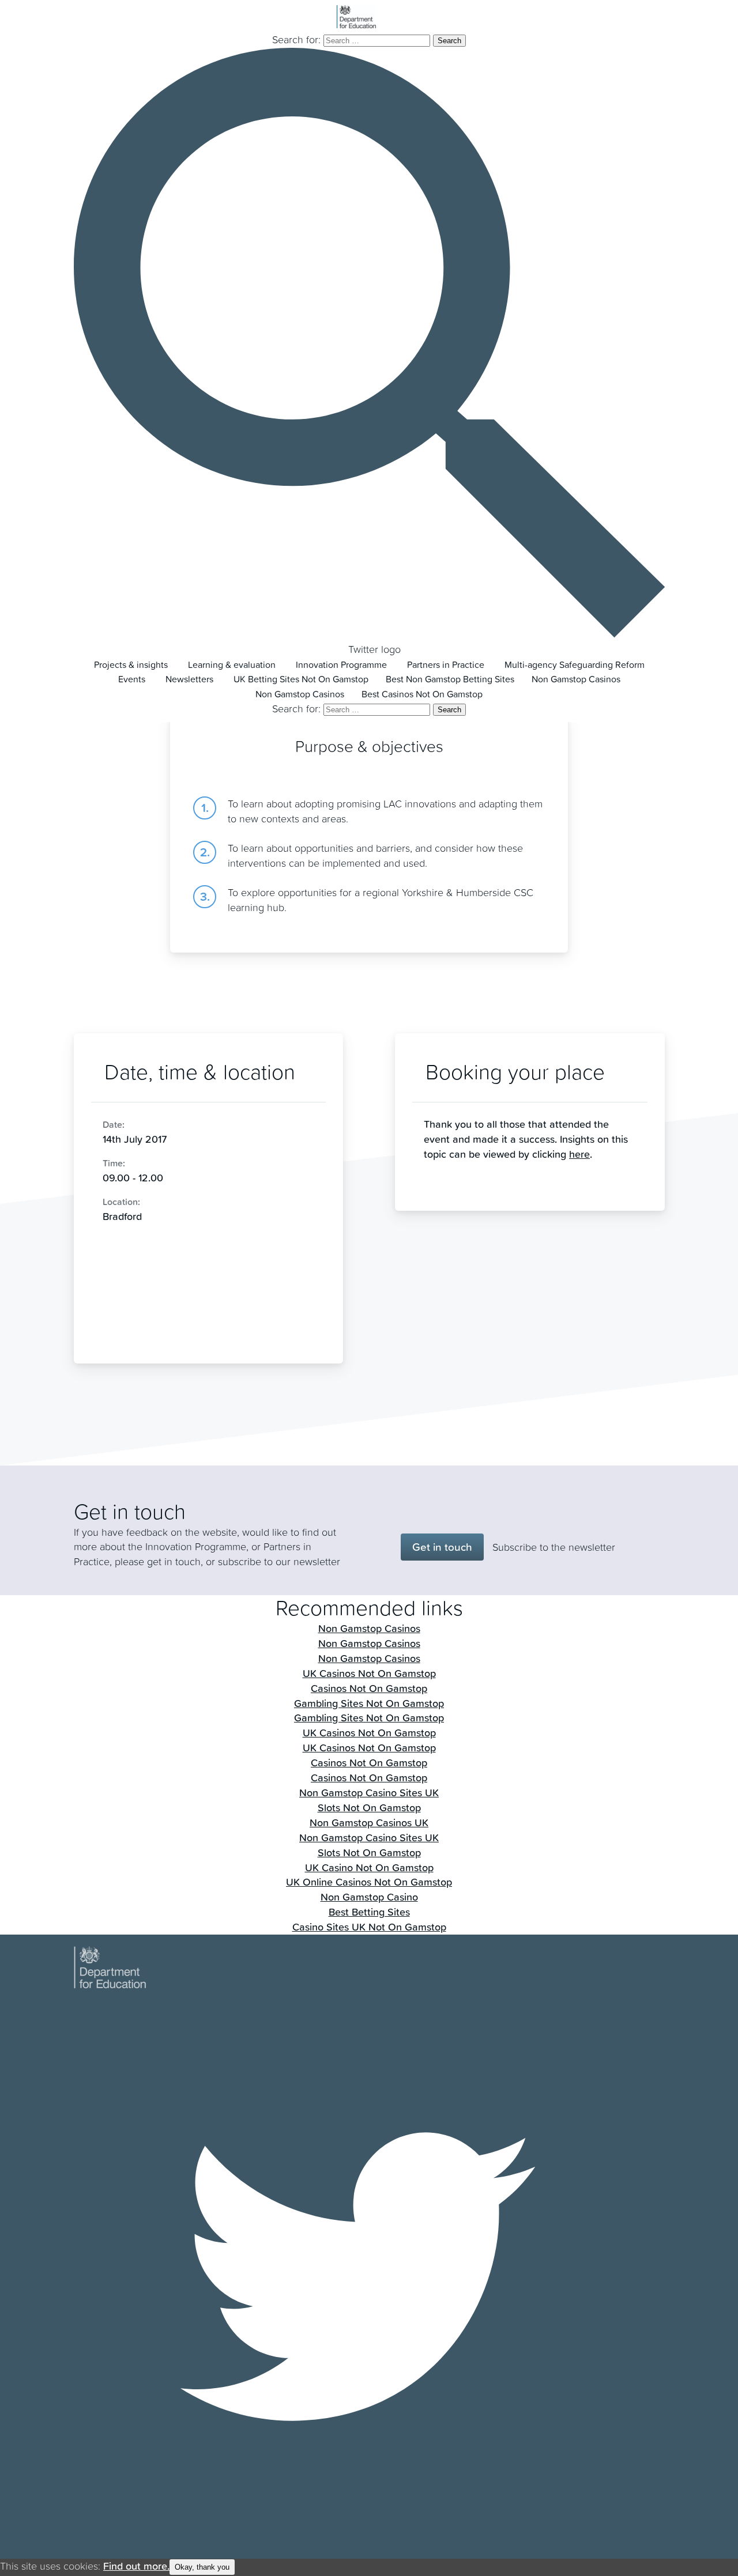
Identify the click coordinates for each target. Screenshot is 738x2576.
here (579, 1154)
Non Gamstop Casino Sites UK (369, 1793)
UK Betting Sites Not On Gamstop (301, 679)
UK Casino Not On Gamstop (369, 1867)
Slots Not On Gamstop (369, 1808)
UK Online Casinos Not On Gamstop (369, 1882)
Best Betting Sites (369, 1912)
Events (132, 679)
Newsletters (189, 679)
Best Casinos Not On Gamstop (422, 694)
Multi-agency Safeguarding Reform (575, 665)
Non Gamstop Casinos (576, 679)
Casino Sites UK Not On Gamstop (369, 1927)
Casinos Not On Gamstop (369, 1688)
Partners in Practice (446, 665)
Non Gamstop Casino (369, 1897)
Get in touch (442, 1547)
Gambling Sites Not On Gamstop (369, 1703)
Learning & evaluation (232, 665)
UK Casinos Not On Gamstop (369, 1673)
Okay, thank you (202, 2567)
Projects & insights (131, 665)
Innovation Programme (341, 665)
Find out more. (136, 2566)
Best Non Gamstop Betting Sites (450, 679)
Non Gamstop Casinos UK (369, 1823)
